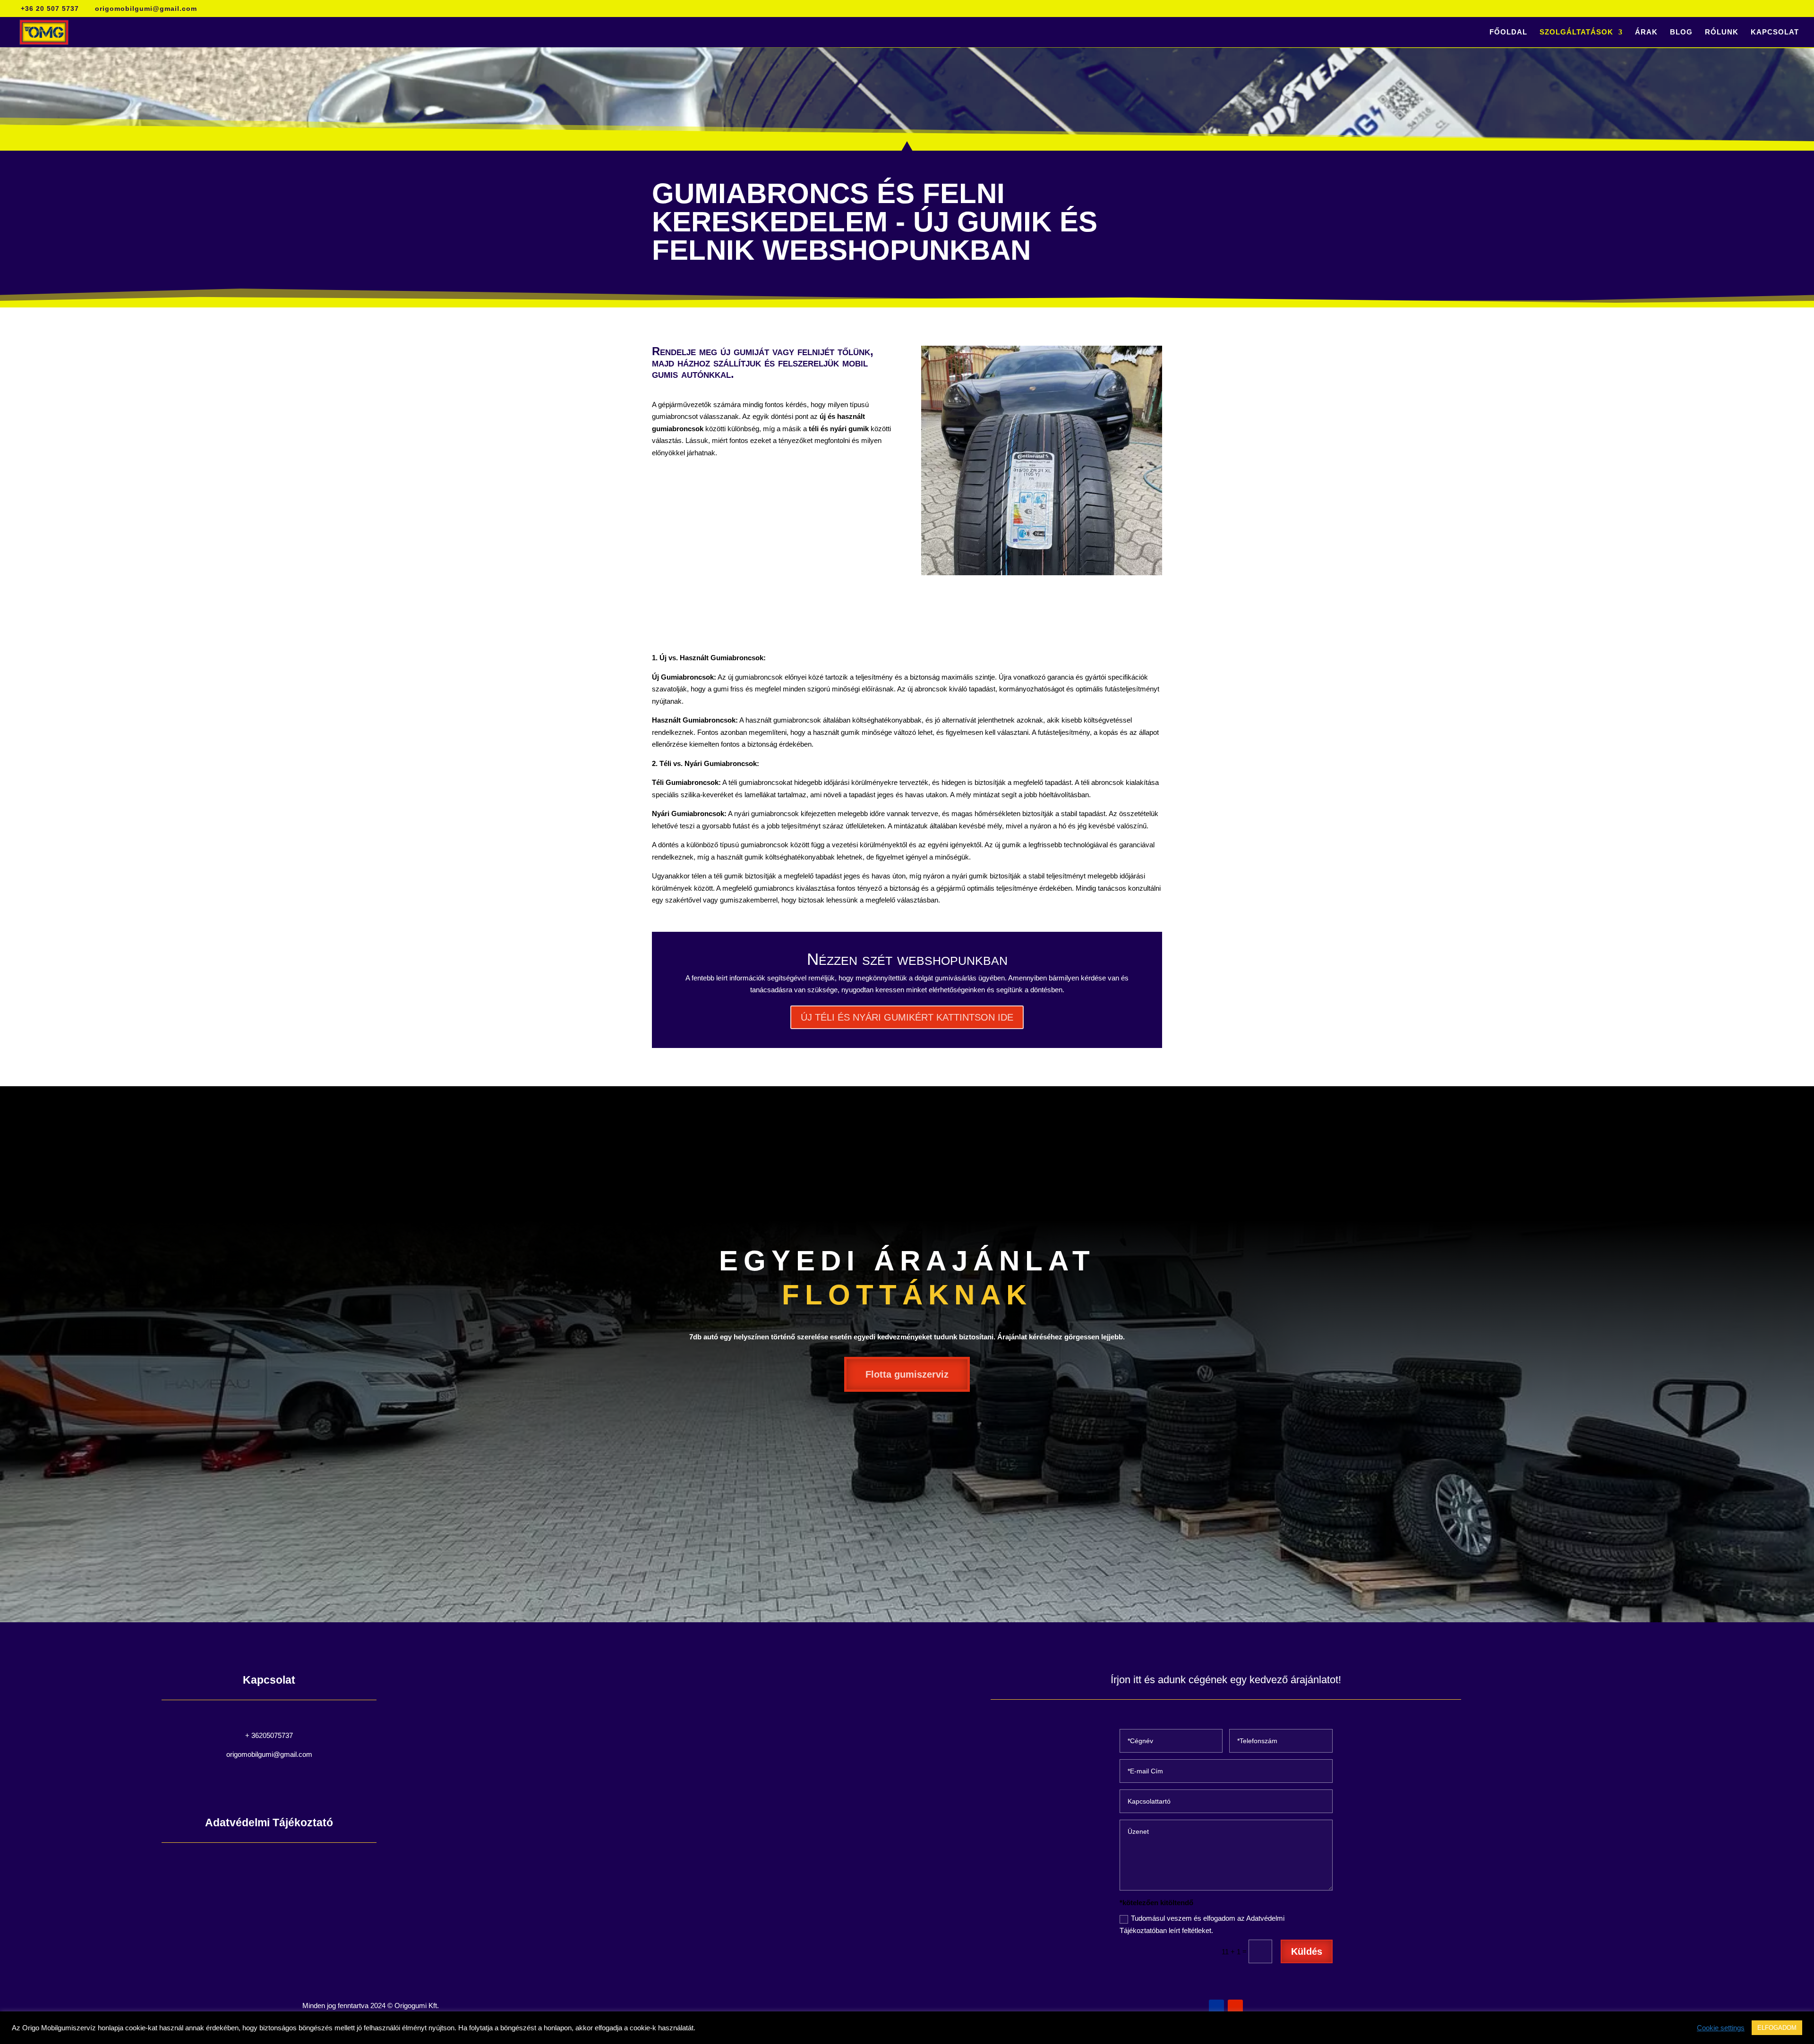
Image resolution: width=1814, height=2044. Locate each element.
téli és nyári (827, 429)
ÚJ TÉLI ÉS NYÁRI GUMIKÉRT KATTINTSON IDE (907, 1017)
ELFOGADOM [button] (1777, 2028)
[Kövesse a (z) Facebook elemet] (1216, 2007)
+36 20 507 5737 (50, 9)
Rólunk (1722, 32)
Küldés (1307, 1951)
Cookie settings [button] (1721, 2028)
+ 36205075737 (269, 1735)
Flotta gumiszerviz (907, 1374)
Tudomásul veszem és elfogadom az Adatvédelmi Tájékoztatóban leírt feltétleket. (1202, 1924)
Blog (1681, 32)
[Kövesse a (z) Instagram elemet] (1235, 2007)
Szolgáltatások (1576, 32)
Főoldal (1508, 32)
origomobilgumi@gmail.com (269, 1754)
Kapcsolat (1775, 32)
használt (851, 416)
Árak (1646, 32)
